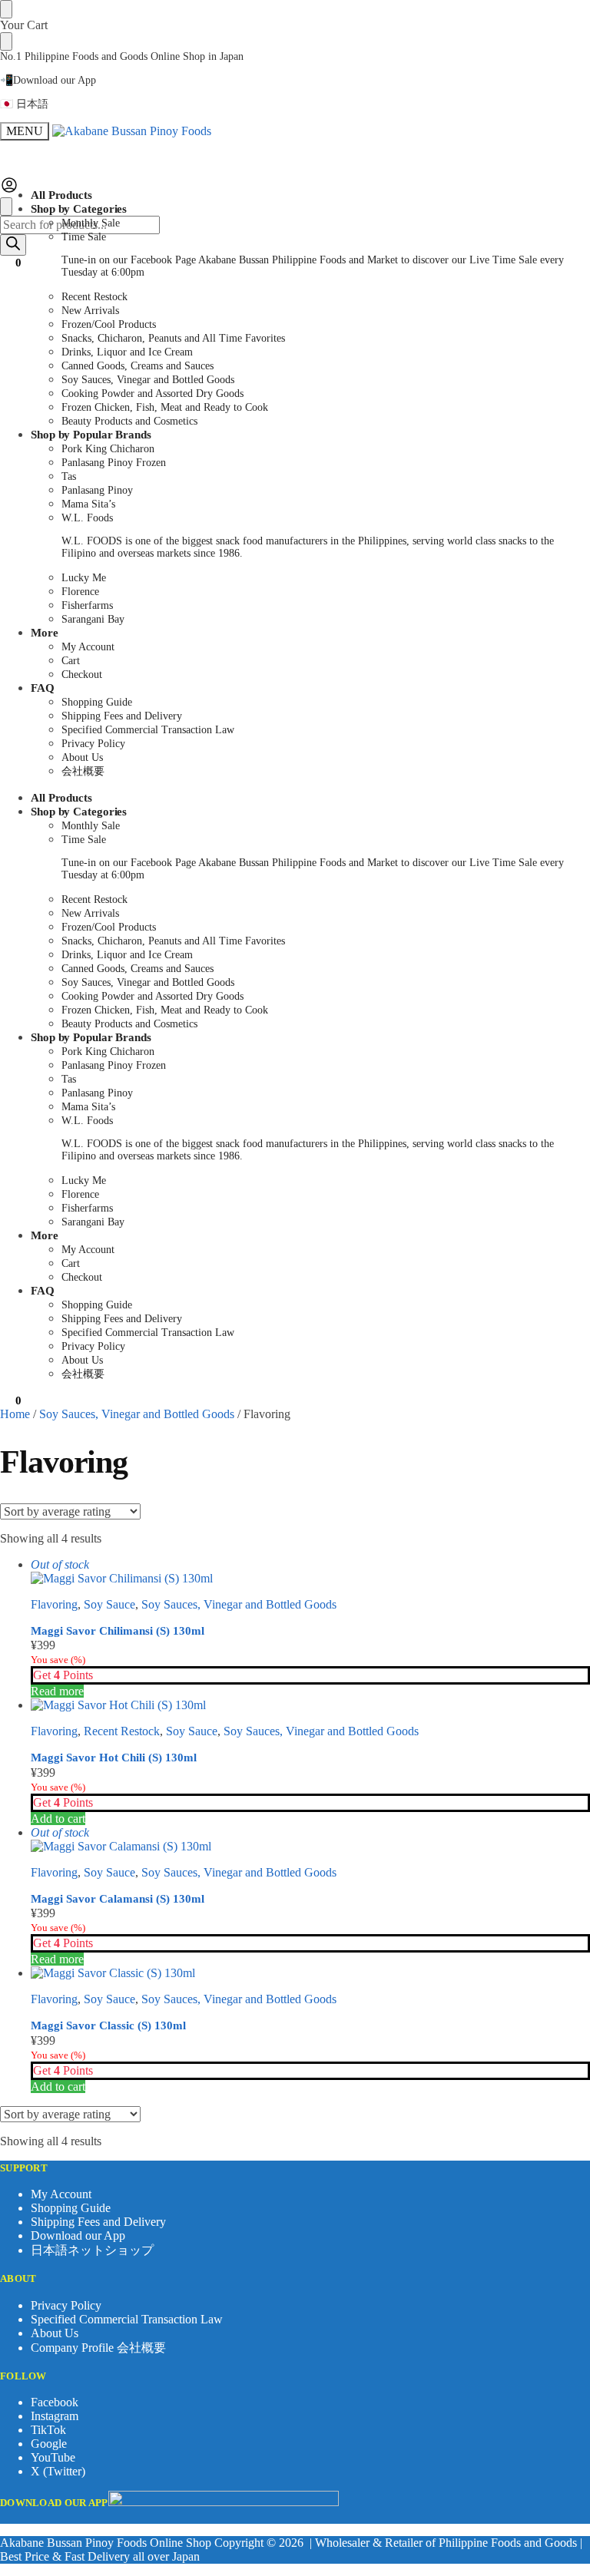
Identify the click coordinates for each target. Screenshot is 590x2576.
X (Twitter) (58, 2471)
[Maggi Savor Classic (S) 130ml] (310, 1973)
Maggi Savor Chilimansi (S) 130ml (118, 1631)
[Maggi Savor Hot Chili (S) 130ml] (310, 1705)
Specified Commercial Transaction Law (127, 2319)
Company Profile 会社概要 (98, 2348)
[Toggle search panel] (6, 207)
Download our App (78, 2235)
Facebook (55, 2402)
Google (49, 2444)
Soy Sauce (109, 1604)
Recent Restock (122, 1731)
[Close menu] (6, 9)
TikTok (48, 2430)
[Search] (13, 245)
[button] (11, 263)
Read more (57, 1691)
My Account (61, 2194)
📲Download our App (48, 80)
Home (15, 1414)
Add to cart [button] (58, 1819)
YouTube (53, 2457)
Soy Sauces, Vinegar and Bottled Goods (137, 1414)
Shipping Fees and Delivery (98, 2222)
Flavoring (54, 1604)
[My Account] (9, 190)
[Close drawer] (6, 41)
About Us (55, 2333)
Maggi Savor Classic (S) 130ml (108, 2025)
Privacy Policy (66, 2305)
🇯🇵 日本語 (24, 104)
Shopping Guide (71, 2208)
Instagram (55, 2416)
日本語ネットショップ (92, 2250)
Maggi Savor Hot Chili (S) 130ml (114, 1758)
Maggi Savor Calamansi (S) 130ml (118, 1899)
